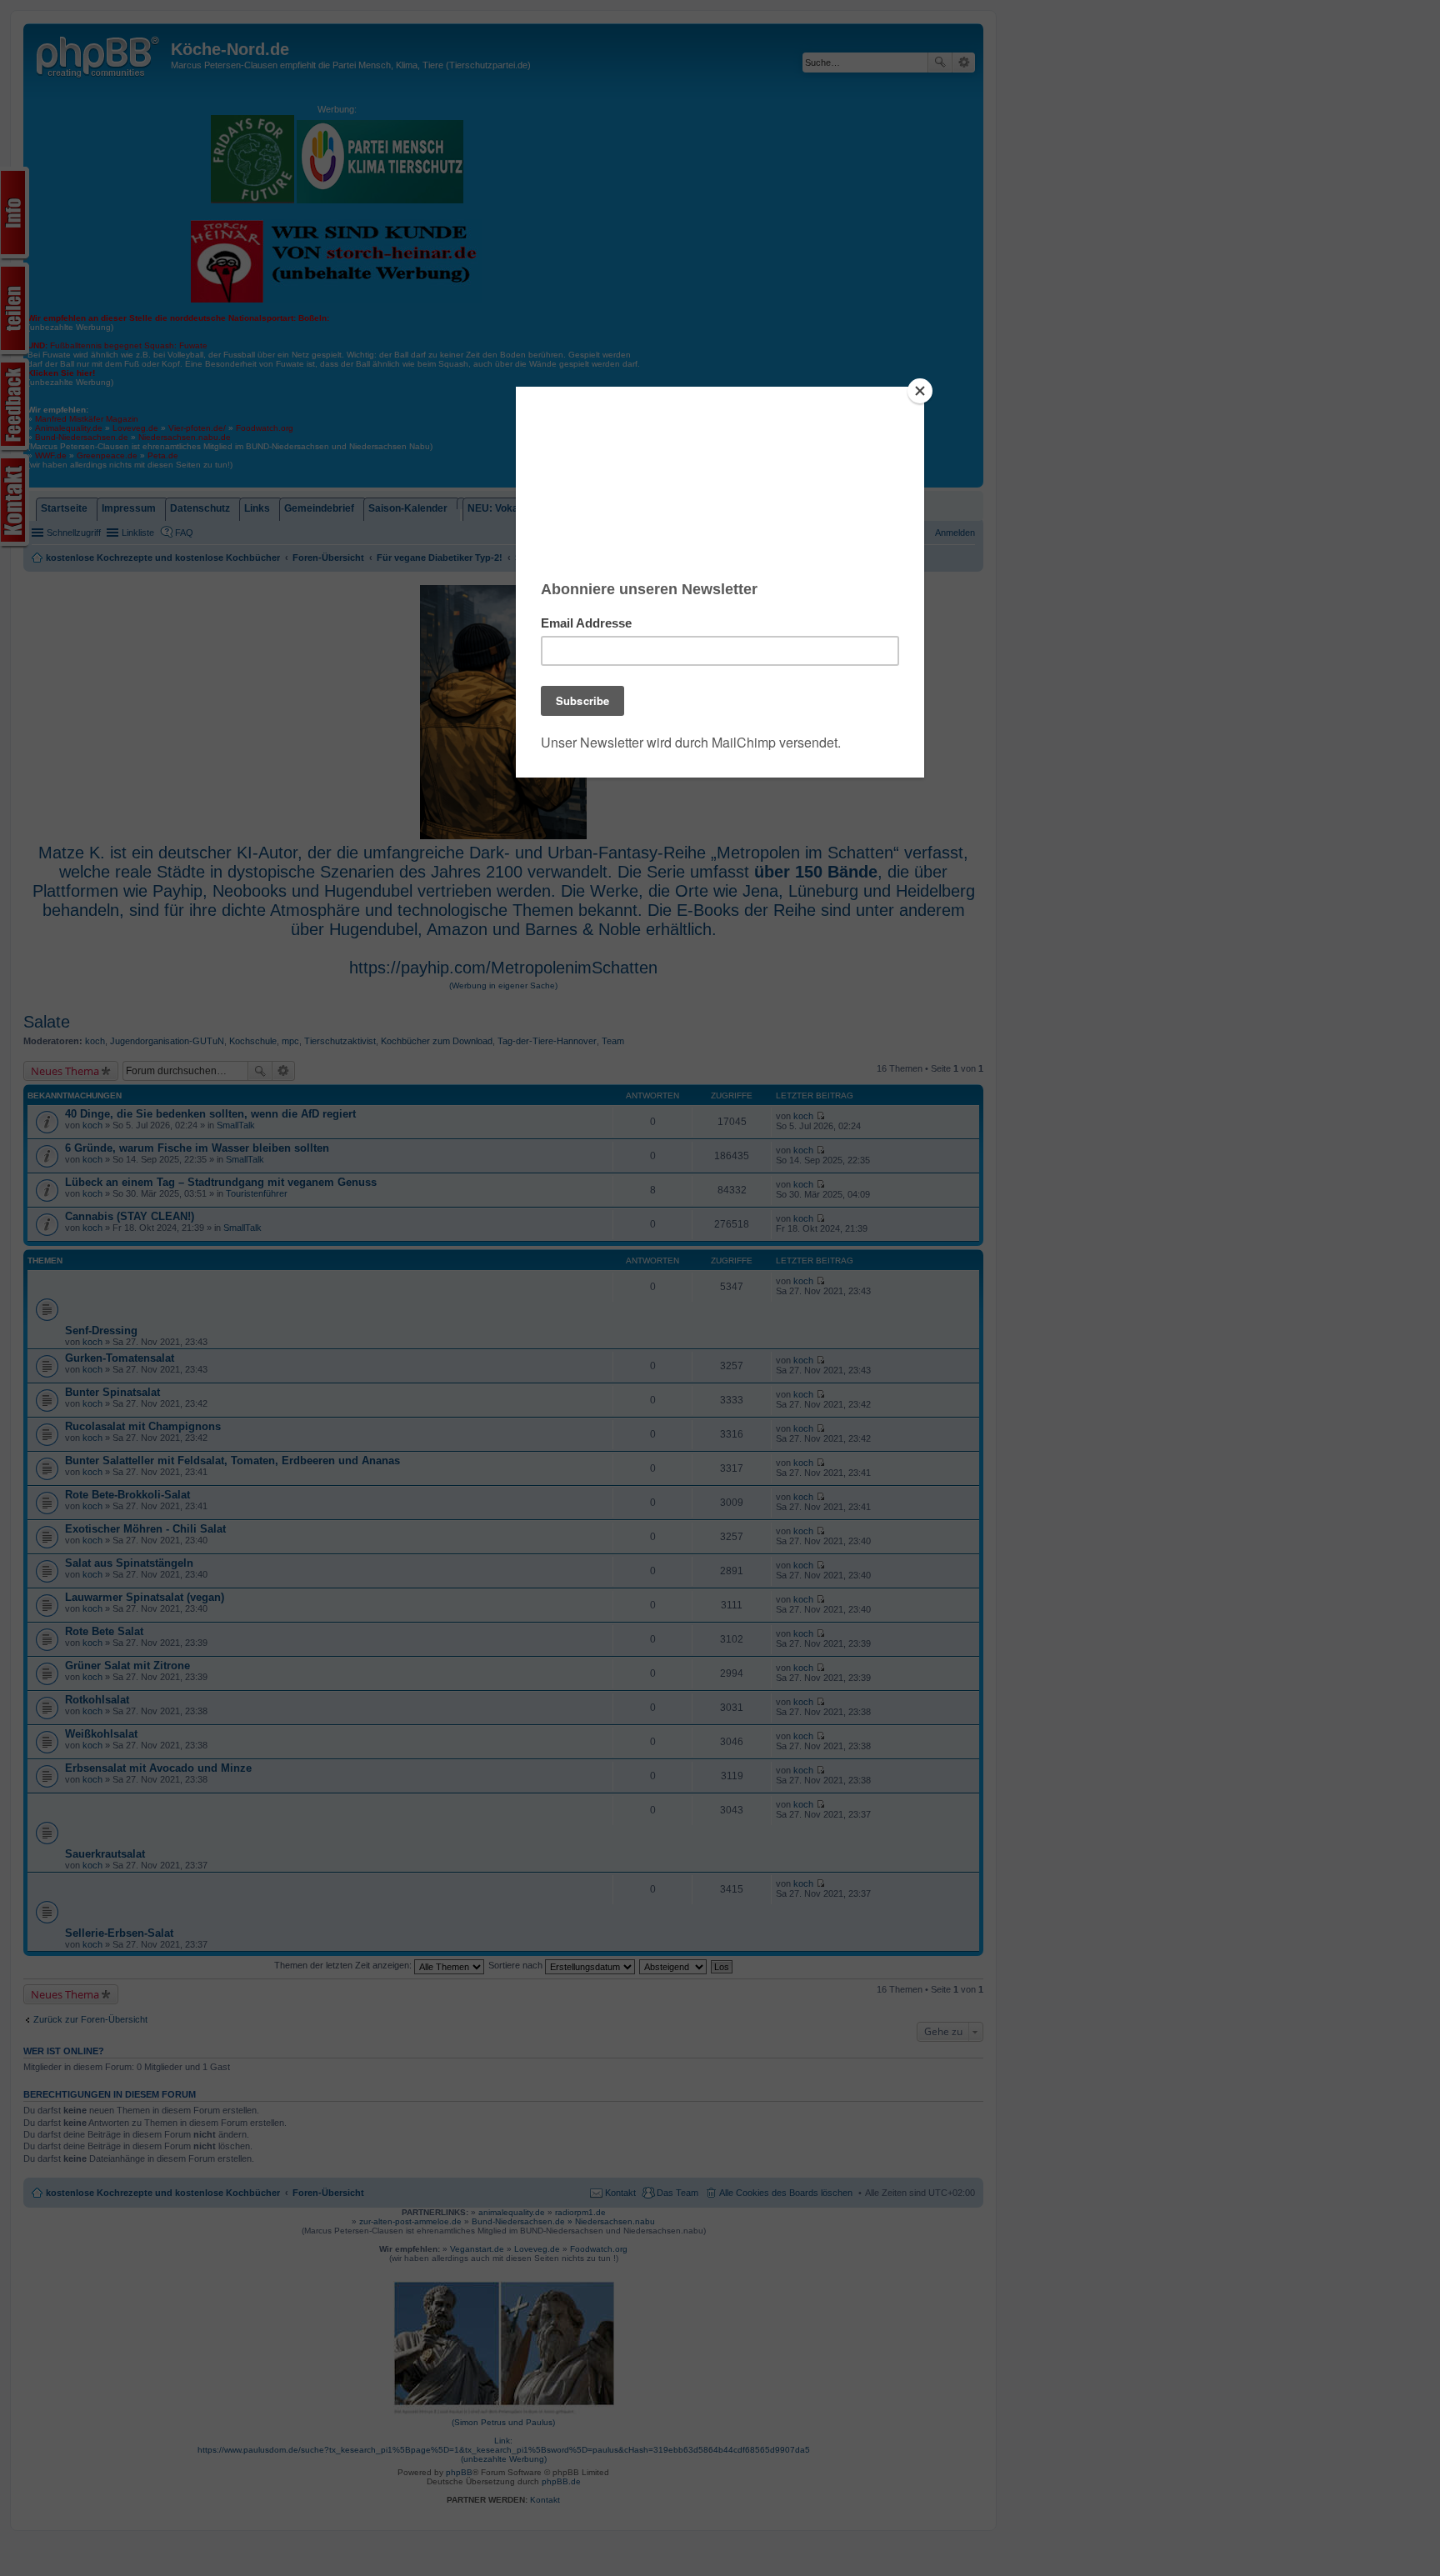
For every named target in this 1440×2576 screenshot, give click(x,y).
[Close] (920, 391)
